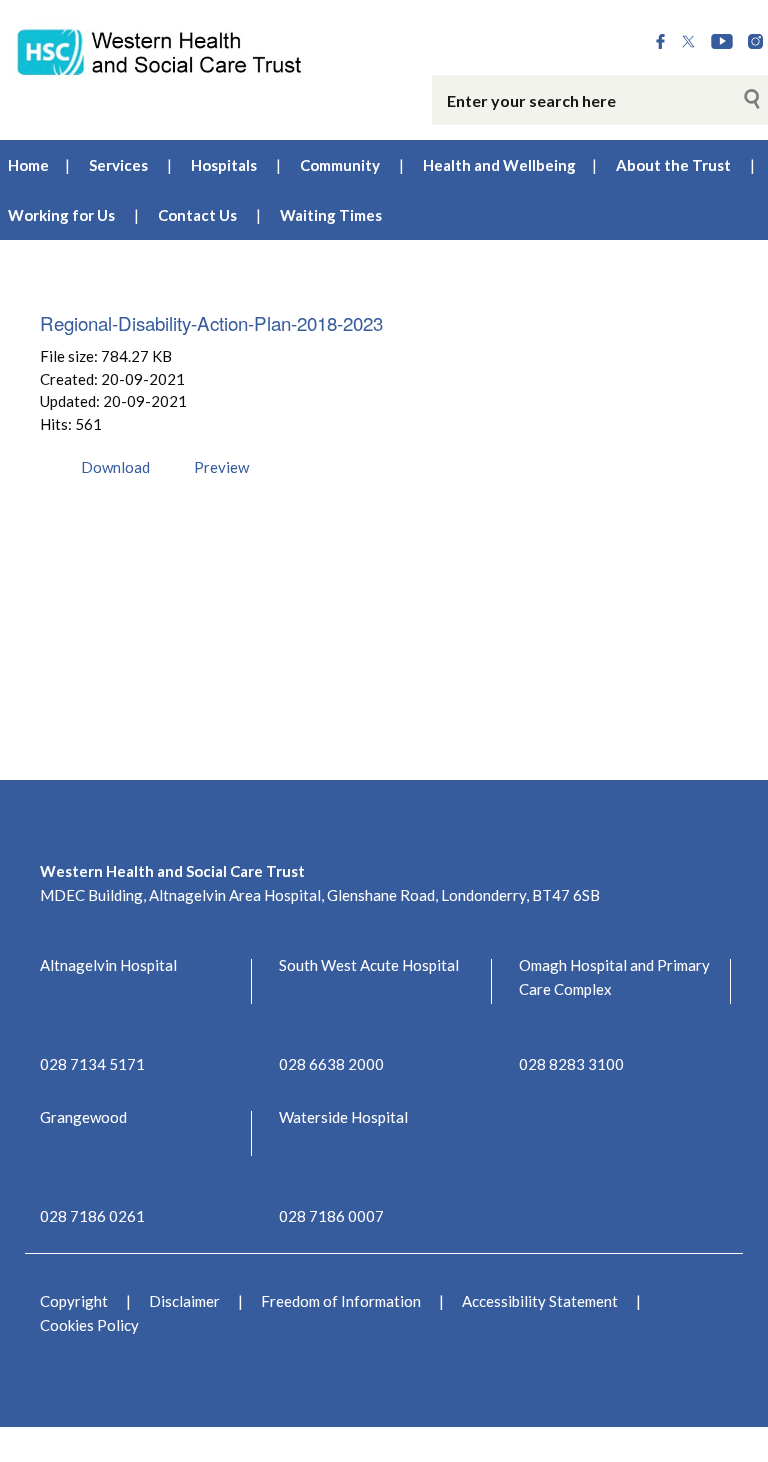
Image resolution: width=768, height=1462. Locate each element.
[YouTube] (722, 43)
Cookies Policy (89, 1325)
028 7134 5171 (92, 1064)
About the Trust (673, 165)
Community (340, 165)
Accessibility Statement (540, 1301)
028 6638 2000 (331, 1064)
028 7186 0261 (92, 1216)
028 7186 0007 (331, 1216)
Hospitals (224, 165)
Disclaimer (184, 1301)
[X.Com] (688, 43)
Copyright (74, 1301)
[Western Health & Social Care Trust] (160, 50)
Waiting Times (331, 215)
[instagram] (755, 43)
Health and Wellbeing (499, 165)
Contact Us (197, 215)
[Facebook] (660, 43)
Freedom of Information (341, 1301)
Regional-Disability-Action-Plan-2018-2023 (211, 322)
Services (118, 165)
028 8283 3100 (571, 1064)
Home (28, 165)
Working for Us (61, 215)
